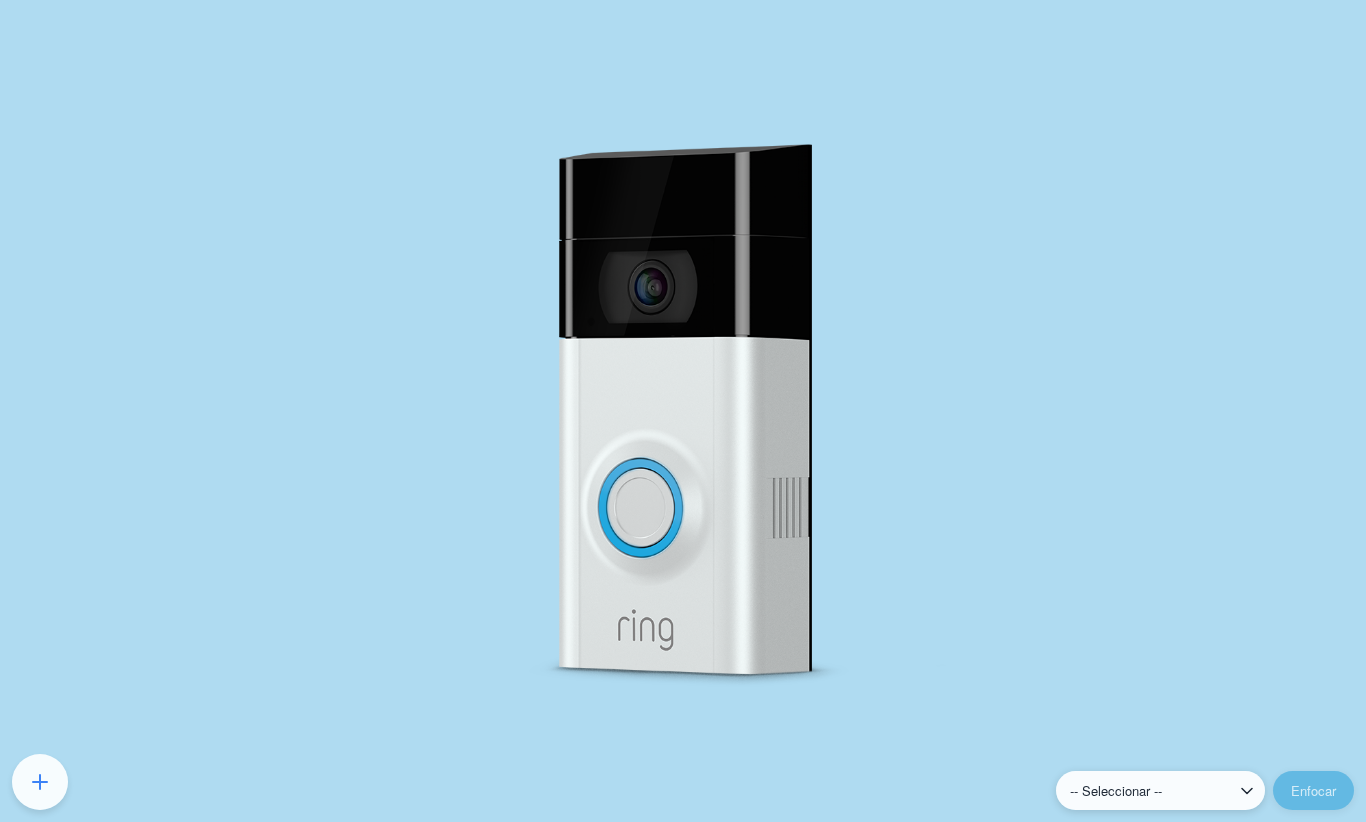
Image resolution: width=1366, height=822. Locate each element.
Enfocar (1313, 790)
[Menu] (40, 782)
